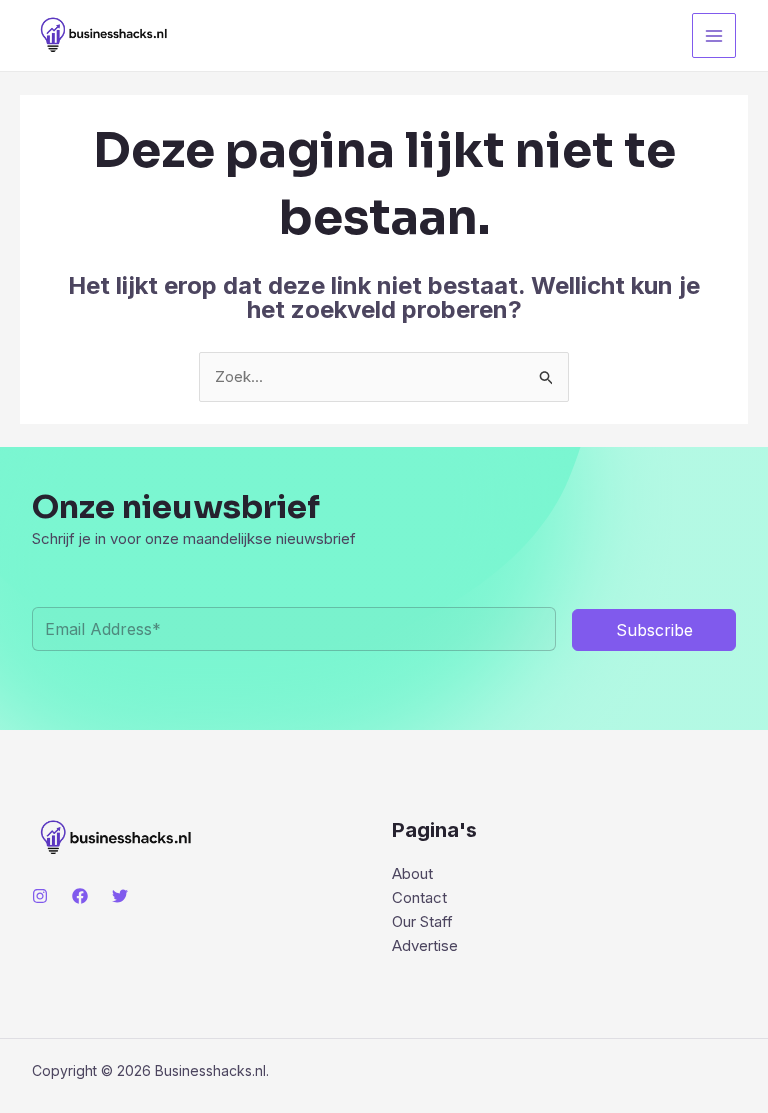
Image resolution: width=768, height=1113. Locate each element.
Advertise (425, 945)
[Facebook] (80, 896)
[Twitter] (120, 896)
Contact (419, 897)
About (412, 873)
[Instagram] (40, 896)
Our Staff (422, 921)
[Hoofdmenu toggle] (714, 35)
